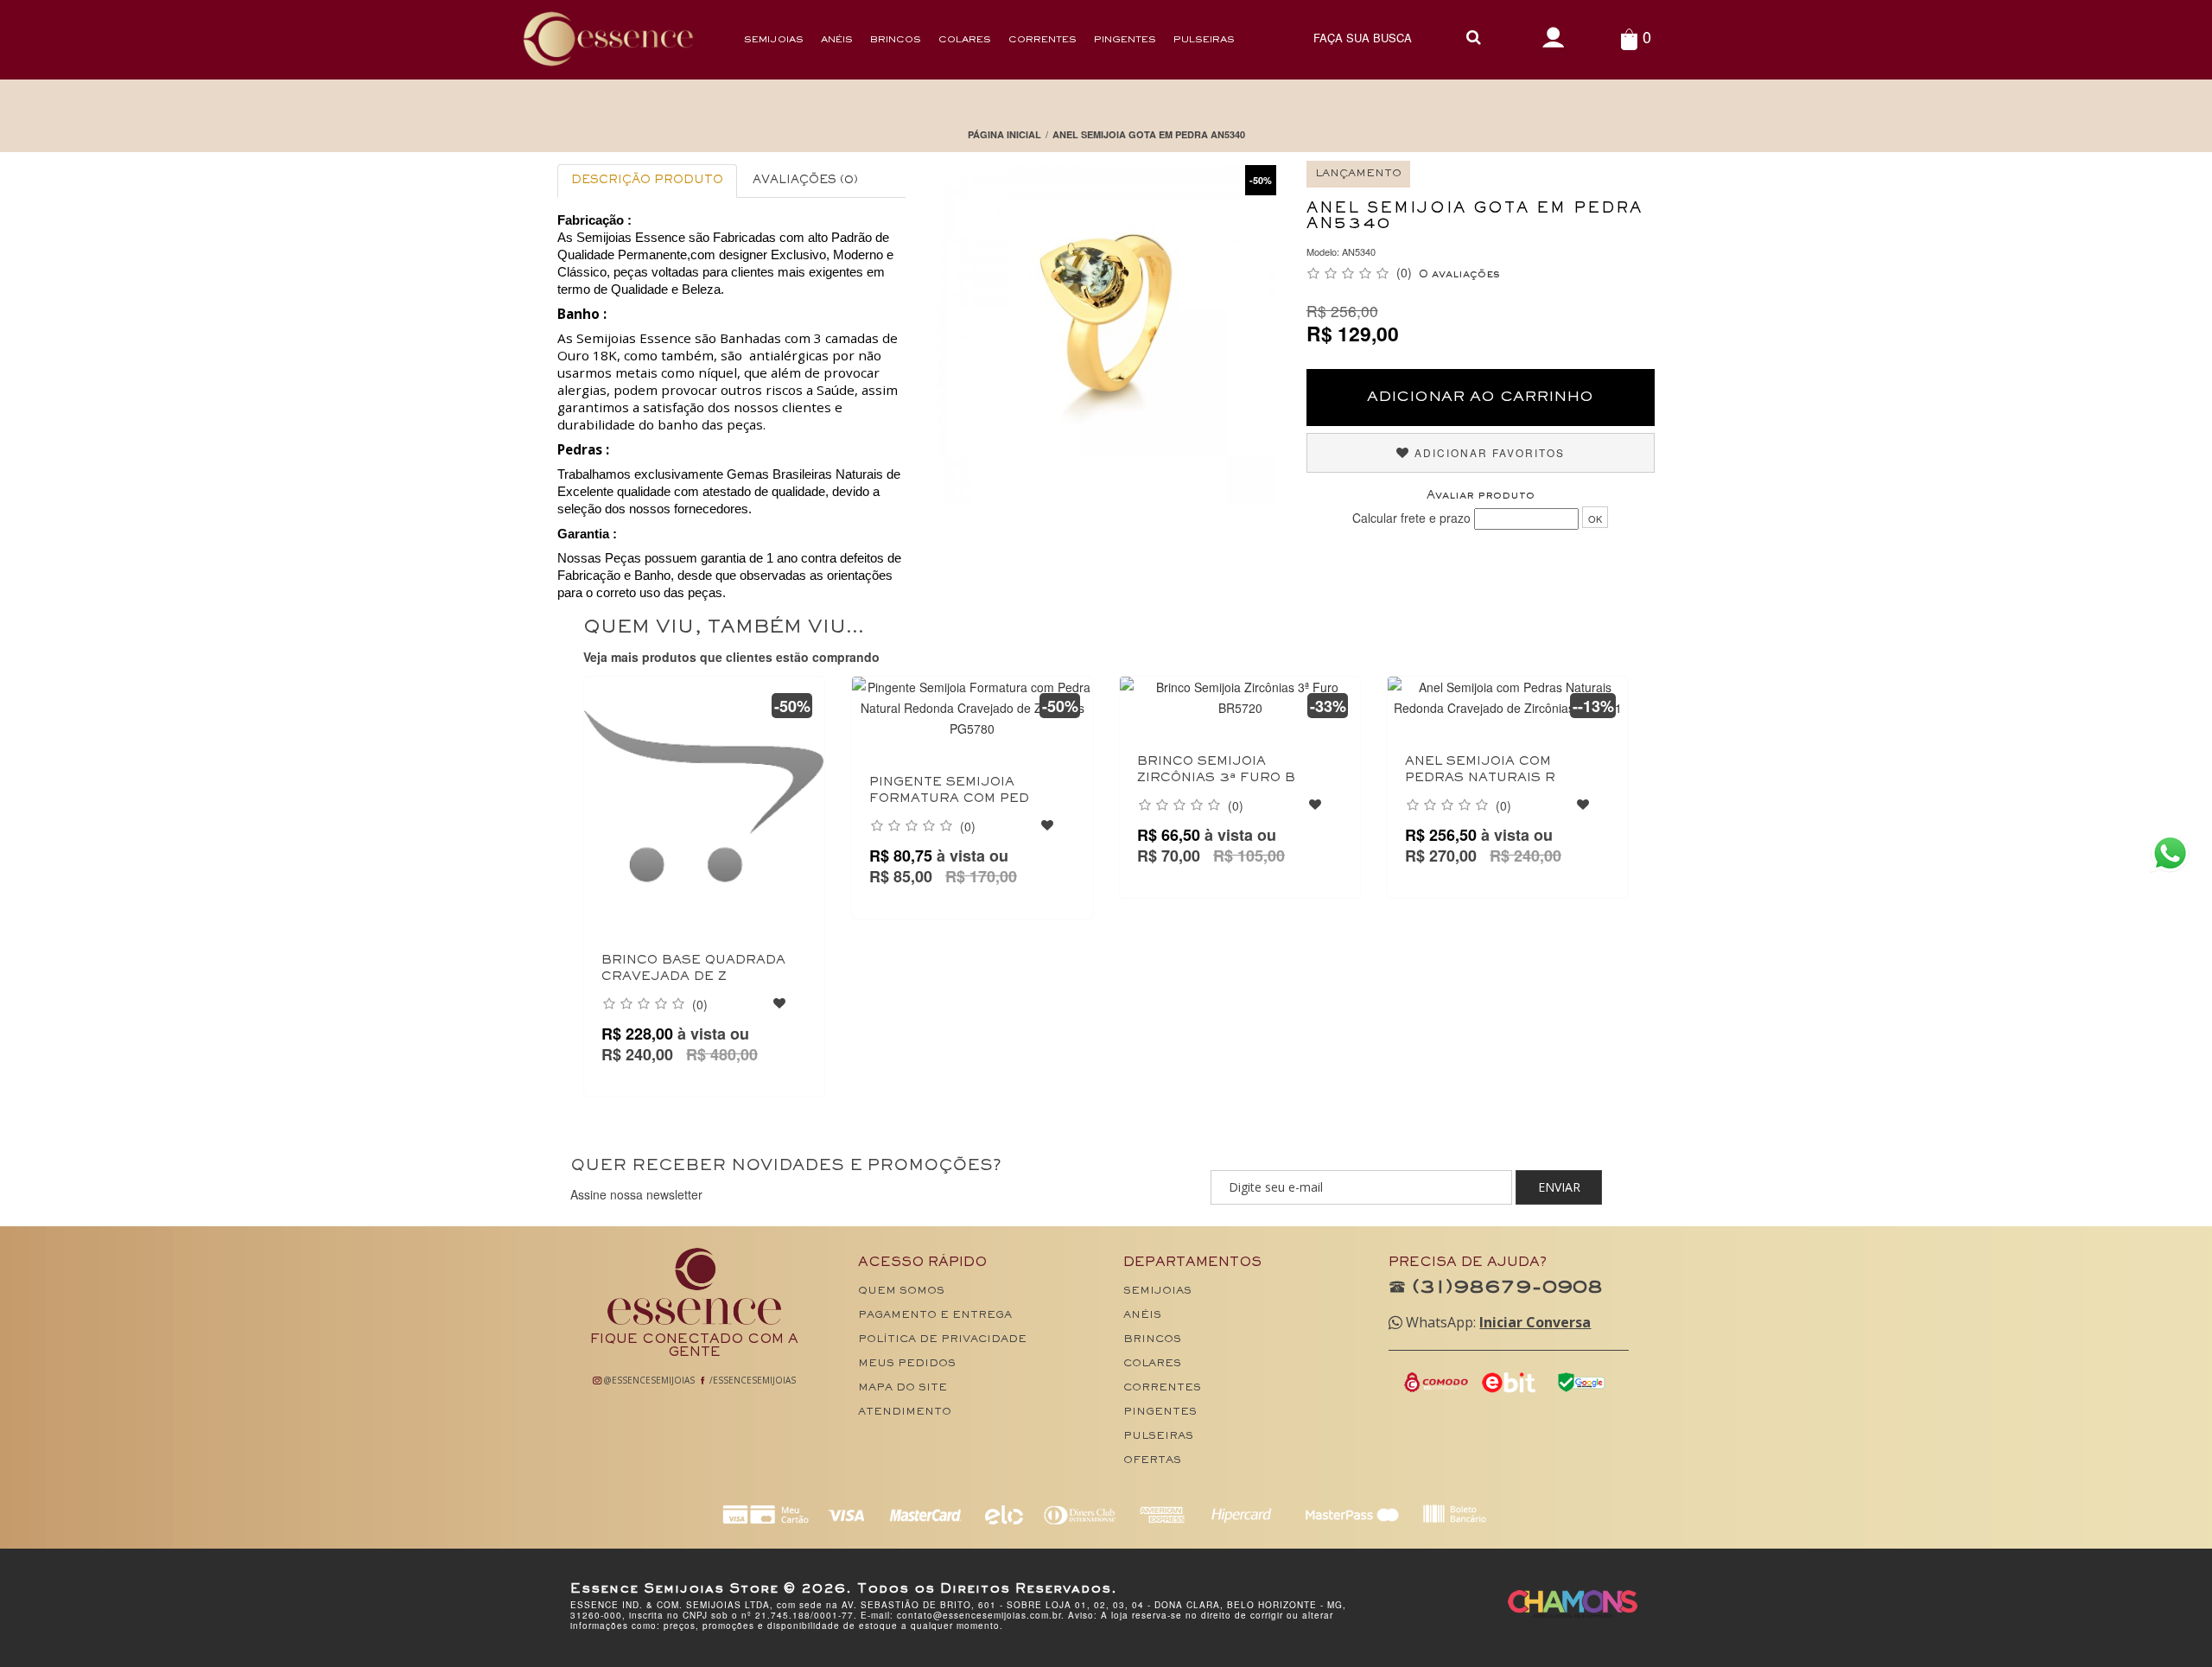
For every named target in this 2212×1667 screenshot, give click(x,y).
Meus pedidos (907, 1364)
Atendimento (905, 1412)
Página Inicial (1004, 134)
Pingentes (1125, 40)
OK (1595, 519)
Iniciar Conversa (1535, 1322)
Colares (965, 40)
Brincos (896, 40)
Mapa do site (903, 1388)
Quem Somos (901, 1292)
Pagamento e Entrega (935, 1316)
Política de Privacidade (942, 1340)
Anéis (837, 40)
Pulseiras (1204, 40)
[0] (1629, 38)
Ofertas (1152, 1461)
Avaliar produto (1481, 496)
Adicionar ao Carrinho (1480, 398)
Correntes (1042, 40)
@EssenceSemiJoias (648, 1380)
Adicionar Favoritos (1487, 452)
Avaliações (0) (805, 181)
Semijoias (774, 40)
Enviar (1559, 1187)
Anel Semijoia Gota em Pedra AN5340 (1149, 134)
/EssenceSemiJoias (751, 1380)
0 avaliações (1459, 275)
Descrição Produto (647, 181)
